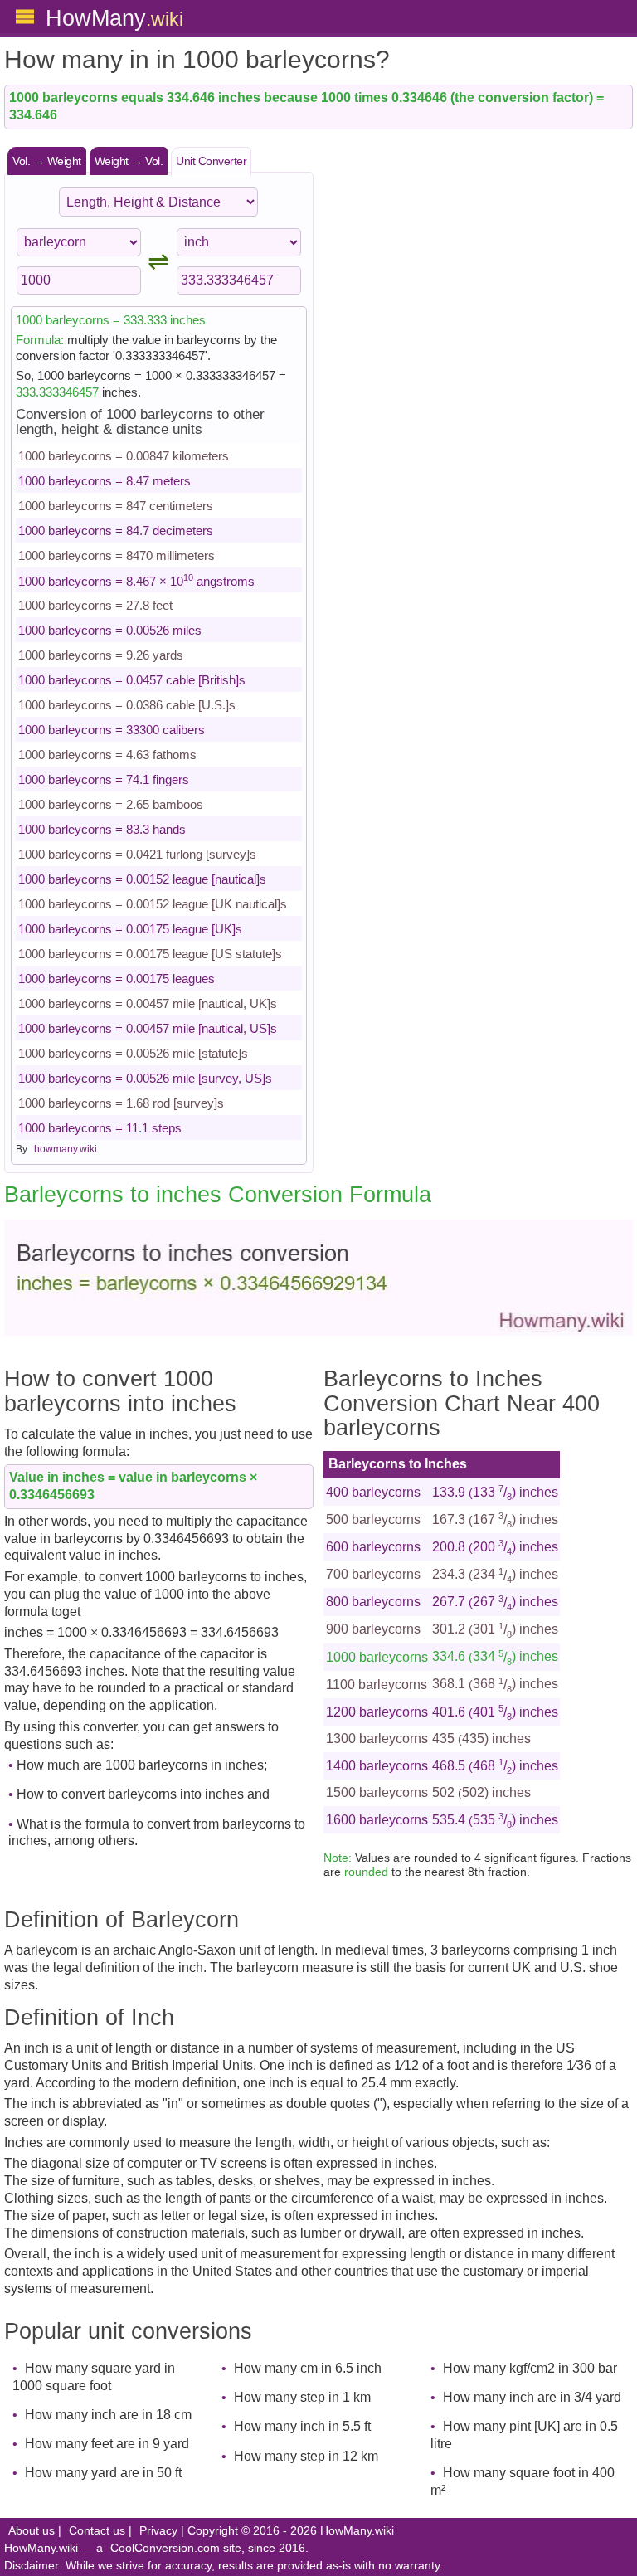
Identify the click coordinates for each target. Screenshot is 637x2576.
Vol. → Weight (47, 161)
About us (32, 2531)
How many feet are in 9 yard (107, 2444)
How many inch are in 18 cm (108, 2415)
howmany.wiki (66, 1149)
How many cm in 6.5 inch (308, 2368)
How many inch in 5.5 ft (302, 2426)
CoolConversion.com (165, 2548)
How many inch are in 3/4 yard (532, 2397)
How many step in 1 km (302, 2397)
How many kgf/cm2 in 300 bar (530, 2368)
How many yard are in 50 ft (103, 2473)
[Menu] (25, 17)
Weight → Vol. (129, 161)
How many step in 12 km (306, 2456)
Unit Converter (211, 161)
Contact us (97, 2531)
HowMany (114, 18)
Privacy (158, 2531)
